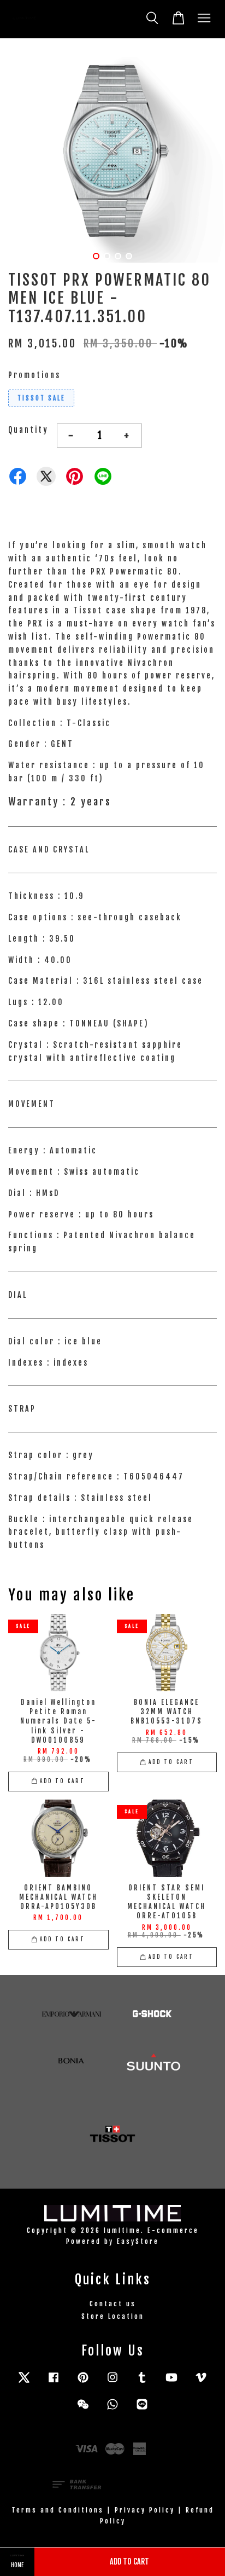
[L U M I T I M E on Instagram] (112, 2383)
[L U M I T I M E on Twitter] (24, 2383)
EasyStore (138, 2241)
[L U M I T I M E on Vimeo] (201, 2383)
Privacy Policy (145, 2510)
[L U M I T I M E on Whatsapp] (112, 2409)
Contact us (113, 2304)
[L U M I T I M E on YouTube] (171, 2383)
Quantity (28, 430)
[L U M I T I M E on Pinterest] (83, 2383)
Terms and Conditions (58, 2510)
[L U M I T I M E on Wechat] (83, 2409)
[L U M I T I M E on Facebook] (54, 2383)
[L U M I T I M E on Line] (142, 2409)
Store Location (113, 2316)
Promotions (34, 375)
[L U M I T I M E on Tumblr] (142, 2383)
